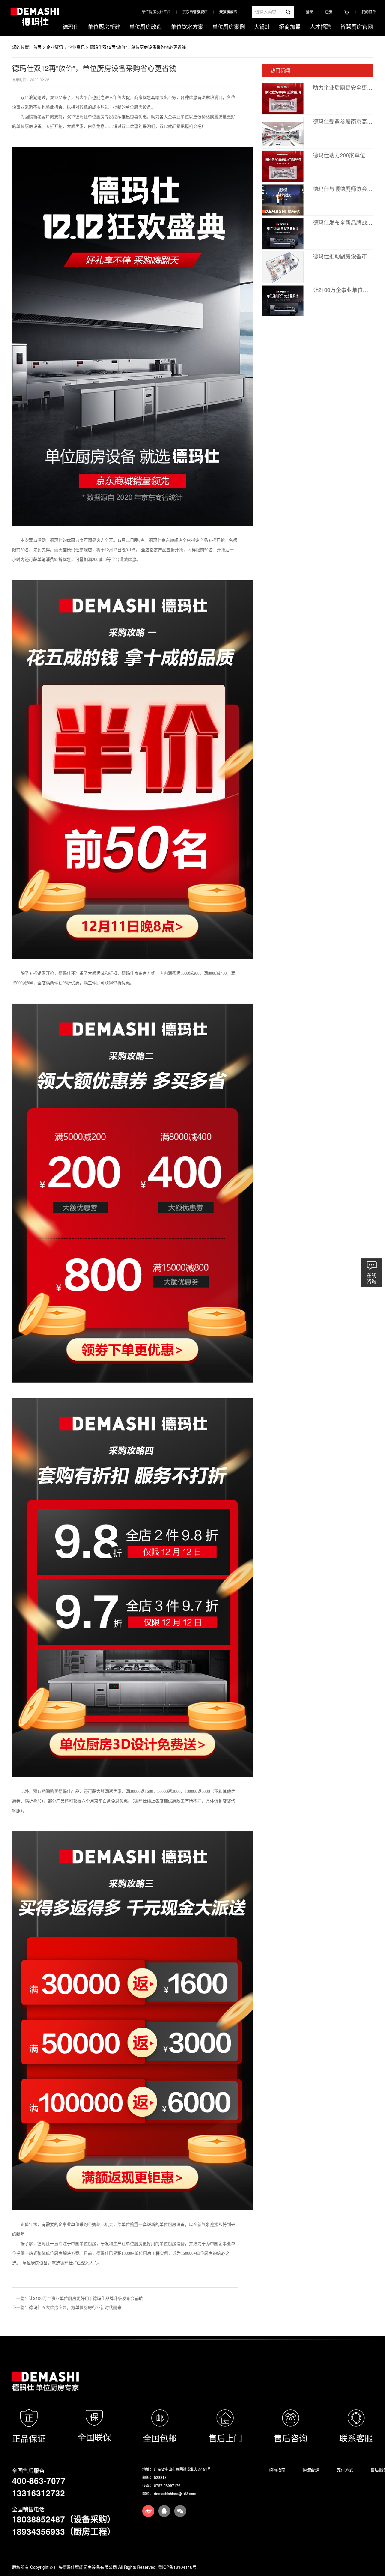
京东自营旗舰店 (195, 12)
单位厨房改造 (146, 26)
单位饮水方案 (187, 26)
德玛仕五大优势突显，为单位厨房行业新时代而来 (75, 2307)
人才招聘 (321, 26)
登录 (310, 12)
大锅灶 (262, 26)
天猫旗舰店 (228, 12)
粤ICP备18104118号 (177, 2567)
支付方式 (345, 2470)
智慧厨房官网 (357, 26)
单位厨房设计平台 (156, 12)
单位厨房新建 (104, 26)
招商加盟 (290, 26)
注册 (328, 12)
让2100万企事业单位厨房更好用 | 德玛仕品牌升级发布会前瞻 (86, 2298)
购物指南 (277, 2470)
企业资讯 (55, 47)
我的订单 (369, 12)
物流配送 (311, 2470)
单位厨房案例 (229, 26)
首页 (37, 47)
